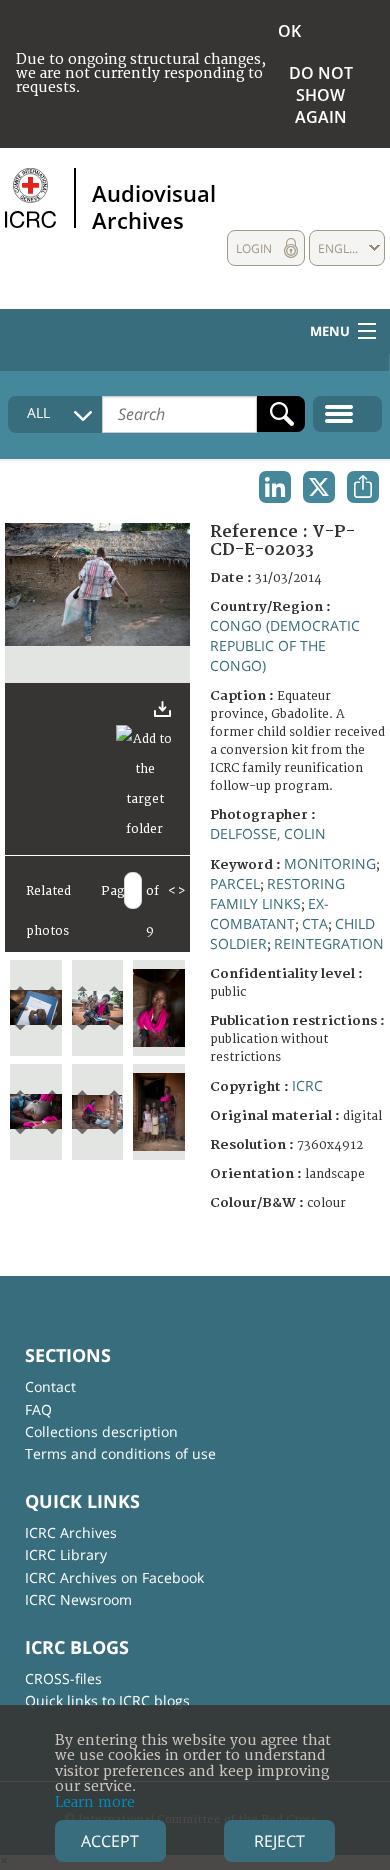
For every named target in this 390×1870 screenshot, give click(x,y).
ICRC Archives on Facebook (114, 1577)
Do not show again (321, 95)
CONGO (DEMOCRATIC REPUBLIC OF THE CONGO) (285, 645)
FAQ (38, 1409)
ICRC (307, 1085)
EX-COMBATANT (269, 913)
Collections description (101, 1431)
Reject (279, 1841)
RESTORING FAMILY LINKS (277, 893)
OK (289, 31)
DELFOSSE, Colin (268, 833)
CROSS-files (63, 1678)
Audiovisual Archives (154, 206)
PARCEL (235, 883)
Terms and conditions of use (120, 1453)
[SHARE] (363, 487)
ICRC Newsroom (78, 1599)
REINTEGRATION (329, 943)
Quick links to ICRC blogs (107, 1700)
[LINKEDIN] (275, 487)
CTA (315, 923)
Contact (50, 1386)
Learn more (95, 1802)
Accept (110, 1841)
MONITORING (330, 863)
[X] (319, 487)
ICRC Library (66, 1554)
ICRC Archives (71, 1532)
